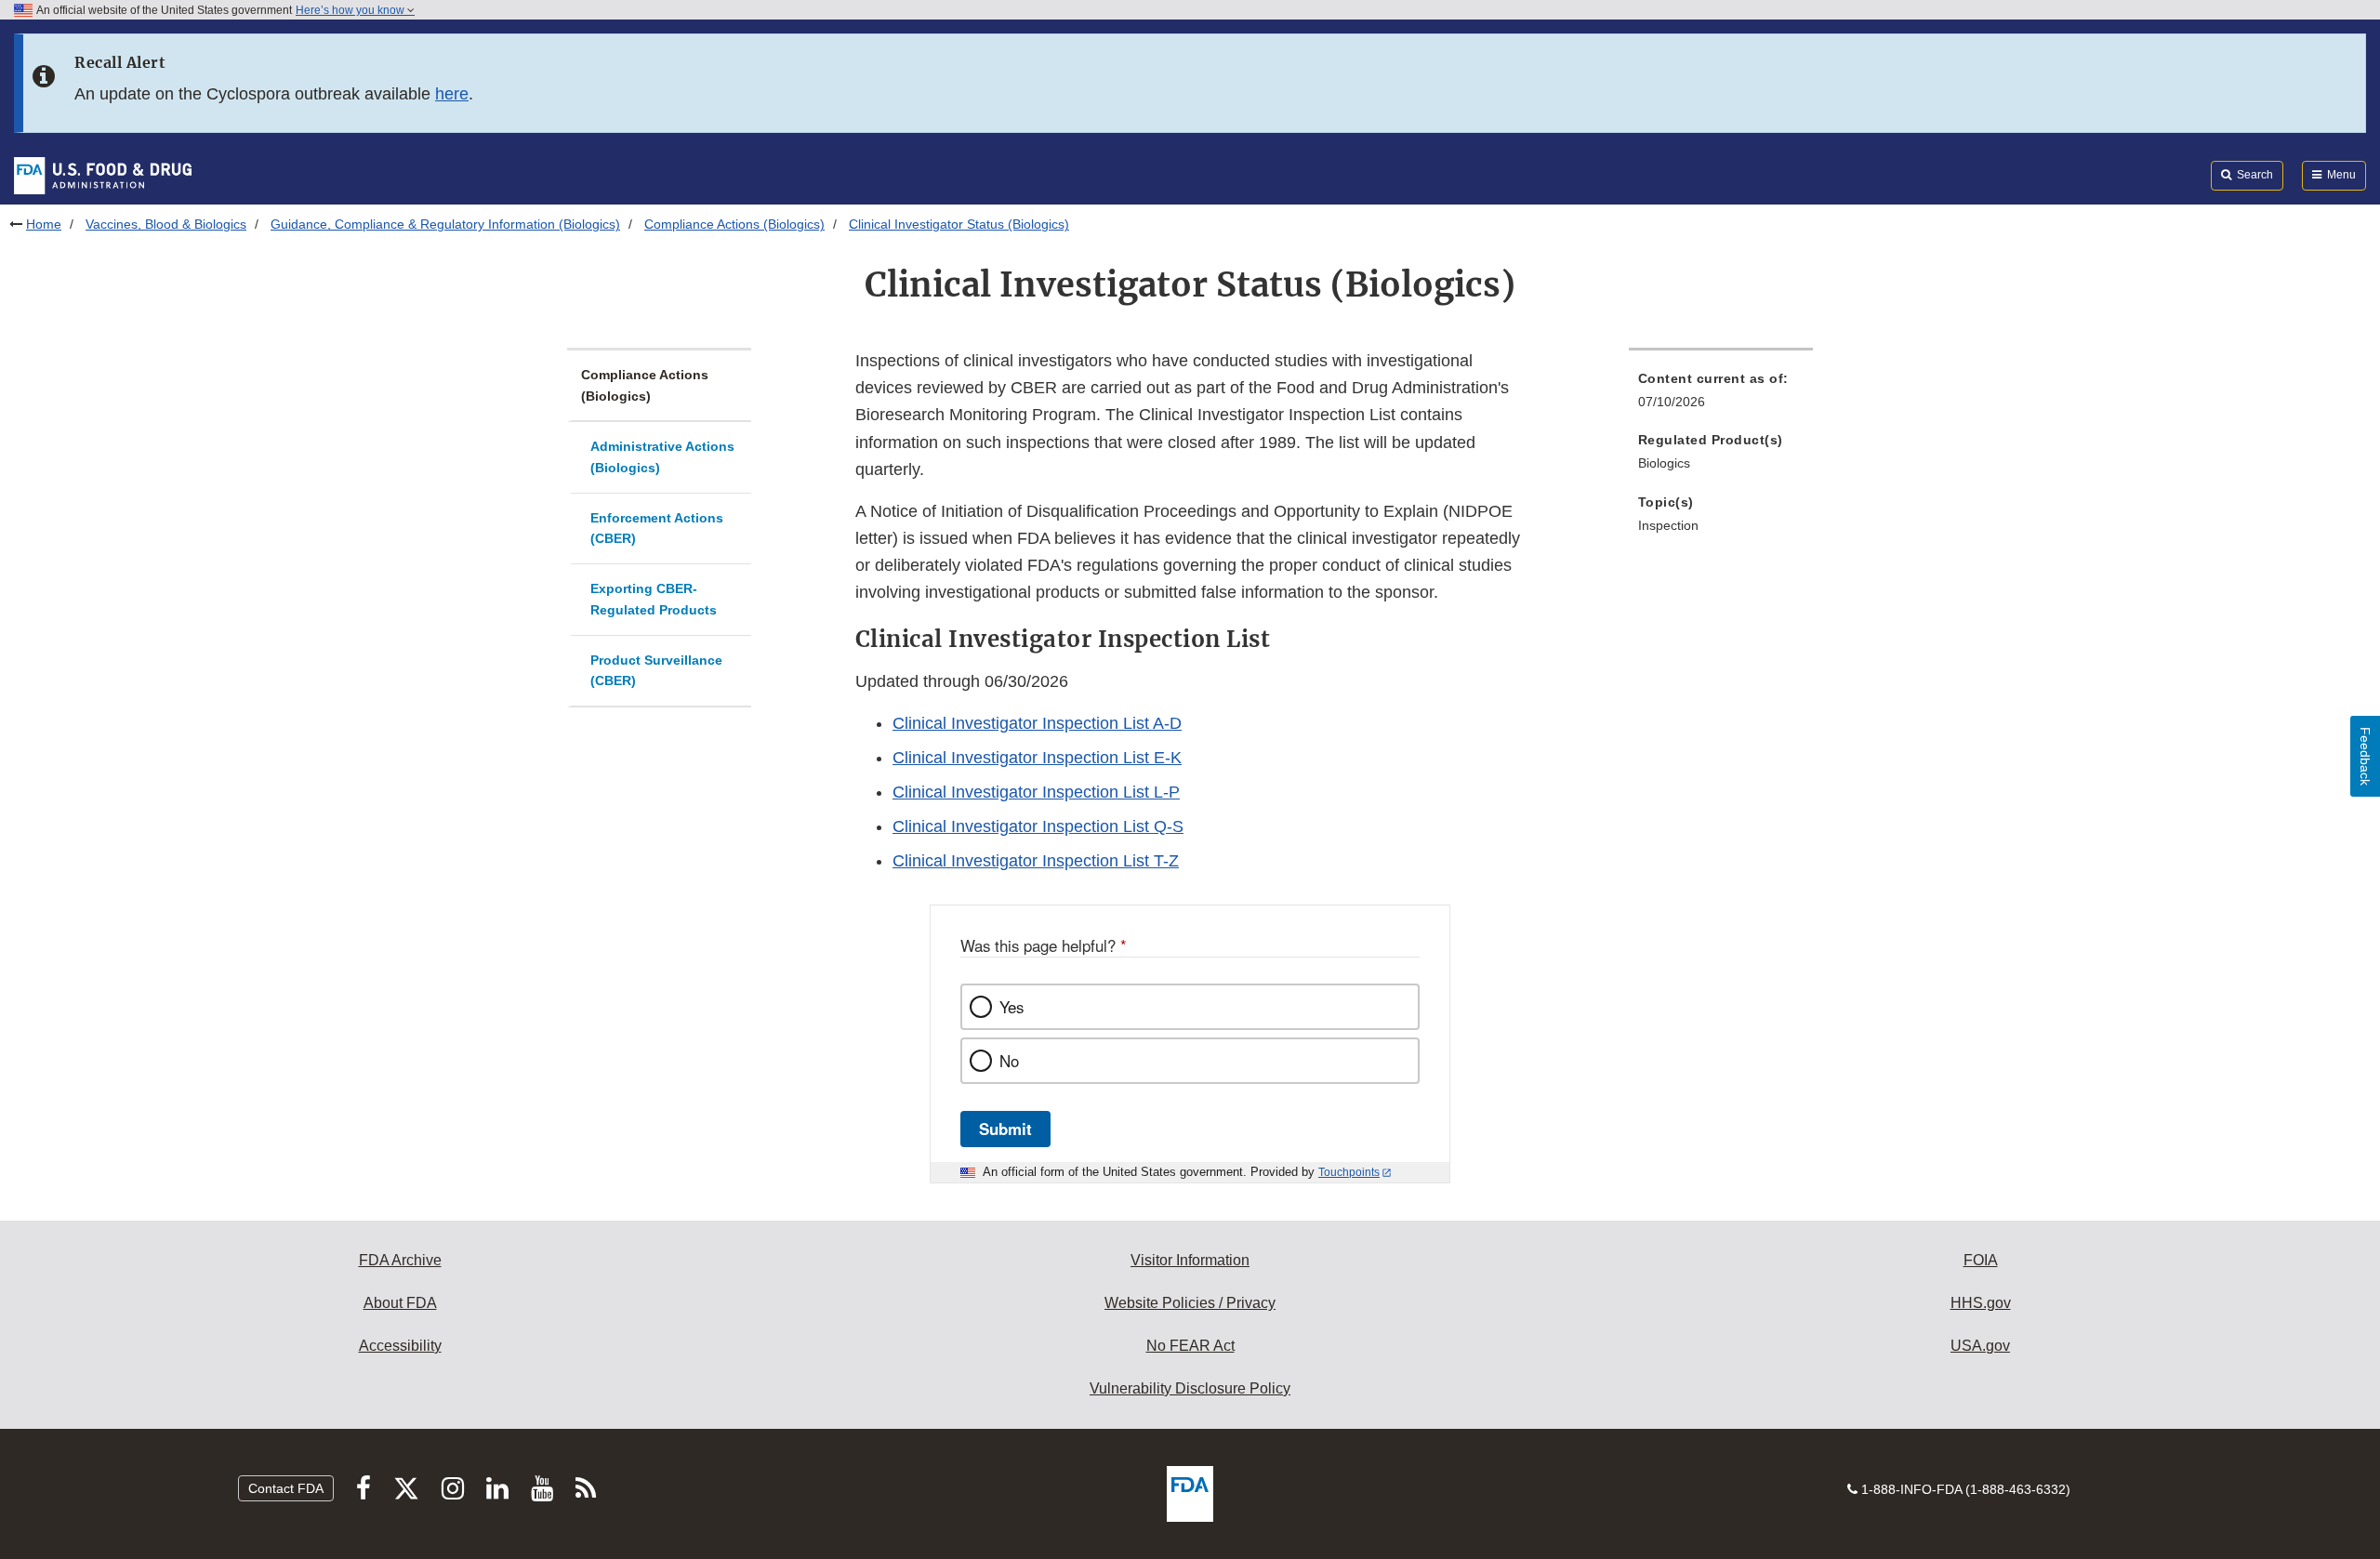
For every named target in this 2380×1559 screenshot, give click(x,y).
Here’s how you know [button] (351, 10)
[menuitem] (1721, 396)
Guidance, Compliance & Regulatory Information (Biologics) (445, 224)
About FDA (400, 1303)
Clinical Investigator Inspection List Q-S (1038, 826)
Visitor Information (1190, 1260)
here (452, 94)
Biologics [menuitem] (1664, 463)
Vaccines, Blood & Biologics (166, 224)
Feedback (2365, 756)
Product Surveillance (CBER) (656, 671)
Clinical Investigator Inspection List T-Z (1036, 861)
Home (44, 224)
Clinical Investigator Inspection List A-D (1037, 723)
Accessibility (400, 1346)
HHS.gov (1981, 1303)
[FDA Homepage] (103, 175)
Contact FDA (286, 1488)
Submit (1005, 1129)
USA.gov (1980, 1346)
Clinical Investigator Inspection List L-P (1036, 792)
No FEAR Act (1190, 1346)
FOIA (1981, 1260)
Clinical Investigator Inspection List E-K (1037, 758)
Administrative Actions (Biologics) (662, 457)
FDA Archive (400, 1260)
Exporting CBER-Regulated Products (654, 599)
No (1009, 1061)
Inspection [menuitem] (1668, 525)
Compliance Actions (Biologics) (734, 224)
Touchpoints (1349, 1172)
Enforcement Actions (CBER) (657, 528)
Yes (1011, 1007)
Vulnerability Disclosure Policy (1190, 1388)
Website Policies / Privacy (1190, 1303)
